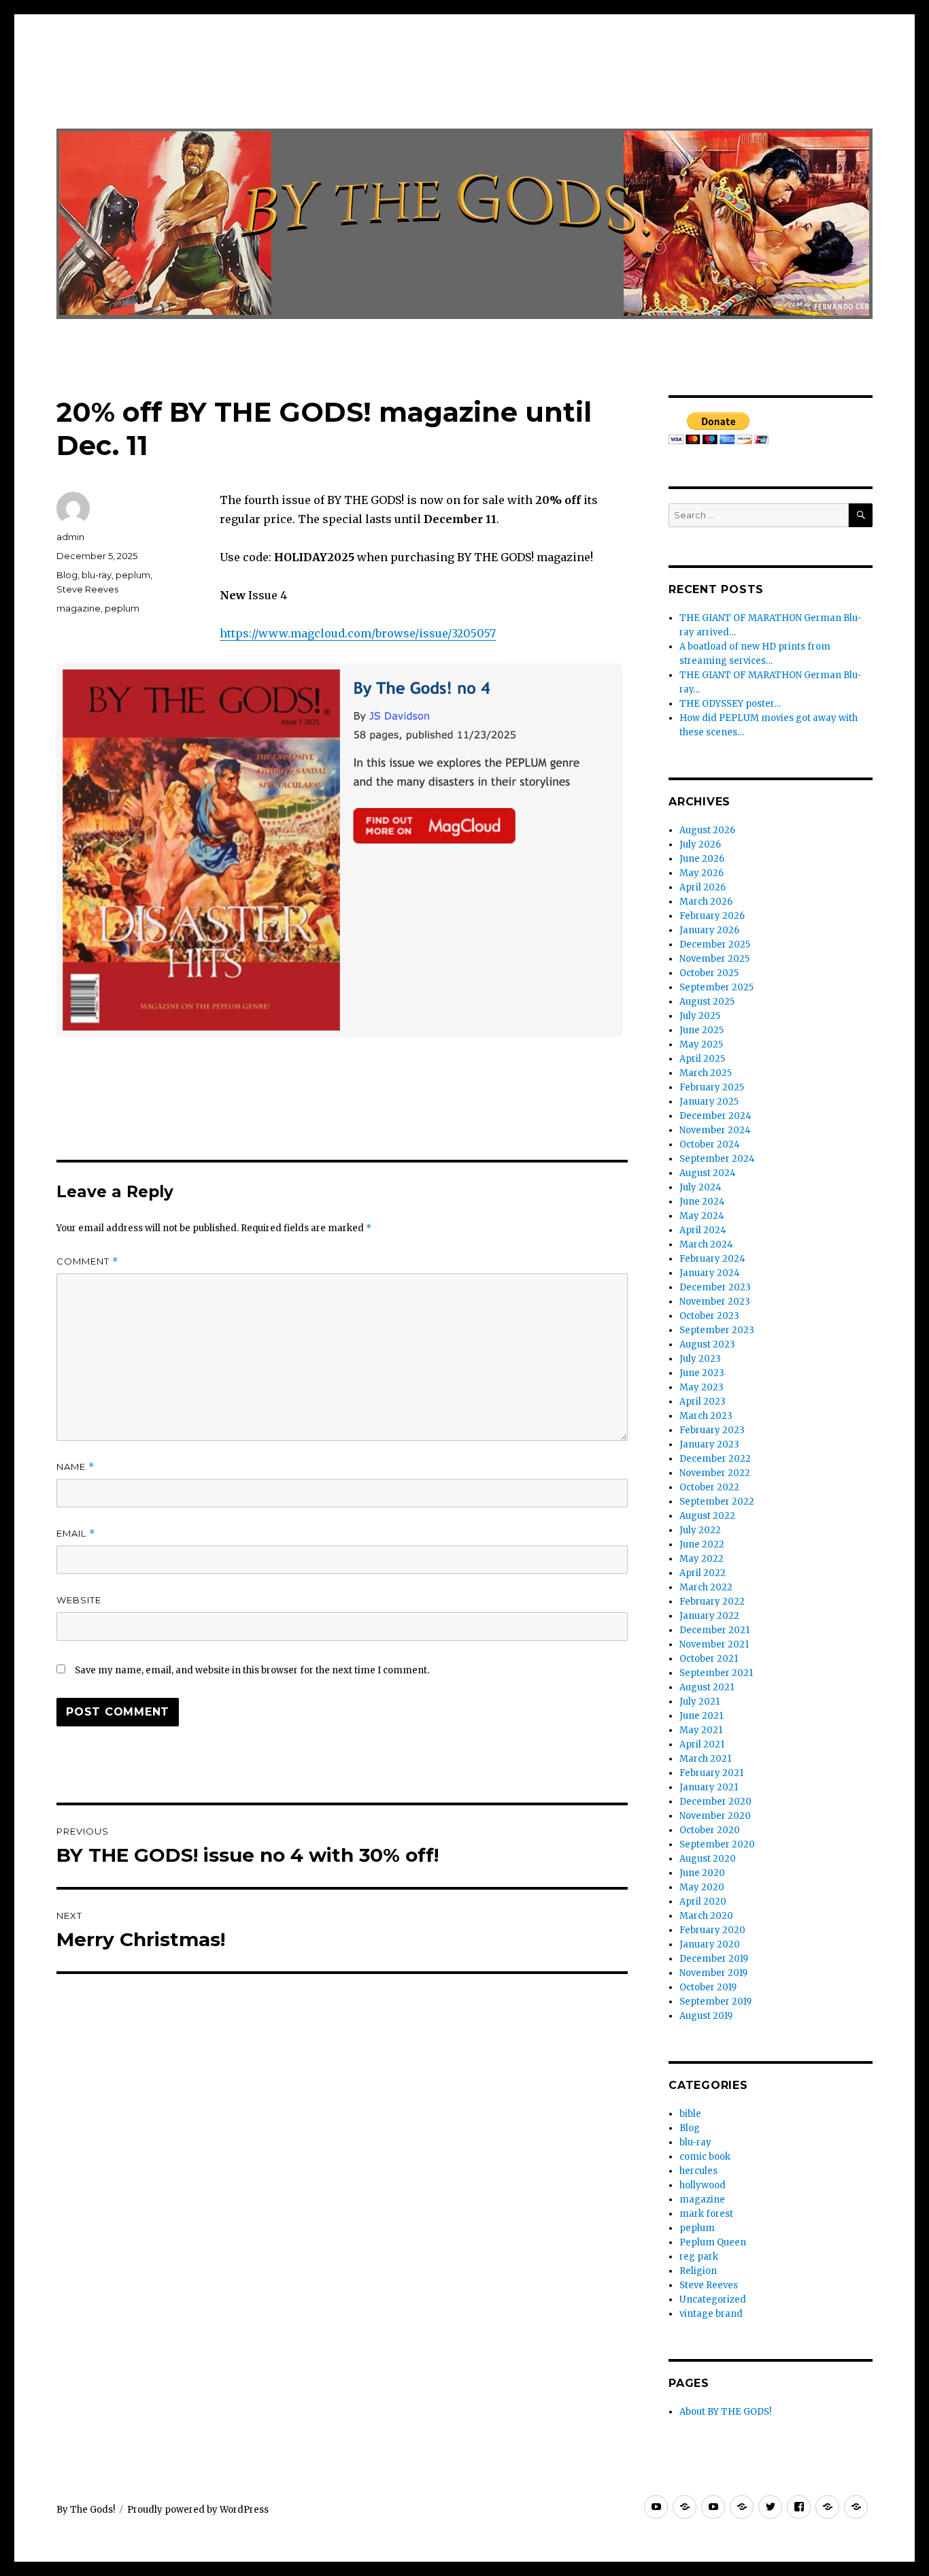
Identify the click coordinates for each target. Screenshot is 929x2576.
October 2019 (708, 1987)
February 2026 (712, 916)
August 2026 (707, 830)
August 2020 (708, 1859)
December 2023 (715, 1287)
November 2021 (714, 1644)
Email (76, 1534)
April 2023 (703, 1402)
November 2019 (713, 1973)
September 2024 (717, 1159)
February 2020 (712, 1930)
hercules (698, 2171)
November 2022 (715, 1473)
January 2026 (709, 930)
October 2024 (710, 1144)
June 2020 (702, 1873)
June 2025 (702, 1030)
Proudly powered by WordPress (198, 2510)
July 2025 (700, 1016)
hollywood (703, 2185)
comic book (705, 2157)
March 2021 (705, 1759)
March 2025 (706, 1073)
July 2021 (699, 1702)
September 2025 (716, 987)
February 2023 (712, 1430)
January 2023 (709, 1444)
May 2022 (702, 1559)
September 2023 (717, 1330)
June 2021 (701, 1716)
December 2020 (715, 1802)
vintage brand (711, 2314)
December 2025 (715, 944)
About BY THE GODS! (725, 2412)
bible (690, 2114)
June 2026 (702, 859)
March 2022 (706, 1587)
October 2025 (709, 973)
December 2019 (714, 1959)
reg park (699, 2257)
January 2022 (709, 1616)
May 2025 (701, 1044)
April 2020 (703, 1902)
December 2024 (715, 1116)
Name (75, 1467)
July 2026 (700, 844)
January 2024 (710, 1273)
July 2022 (700, 1530)
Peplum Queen (713, 2242)
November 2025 (714, 959)
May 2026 (702, 873)
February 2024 (712, 1259)
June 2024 (702, 1202)
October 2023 (709, 1316)
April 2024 (703, 1230)
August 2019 (706, 2016)
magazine (79, 608)
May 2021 (701, 1730)
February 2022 (712, 1602)
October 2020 (710, 1830)
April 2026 (703, 887)
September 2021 (716, 1673)
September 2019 (715, 2002)
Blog (67, 575)
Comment (87, 1261)
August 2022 (707, 1516)
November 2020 (715, 1816)
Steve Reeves (87, 589)
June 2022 (702, 1544)
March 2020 (706, 1916)
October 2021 (709, 1659)
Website (79, 1600)
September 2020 (717, 1844)
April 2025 (702, 1059)
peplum (133, 575)
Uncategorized (713, 2299)
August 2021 (707, 1687)
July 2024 (700, 1187)
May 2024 (702, 1216)
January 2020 (710, 1944)
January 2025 (709, 1102)
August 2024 (708, 1173)
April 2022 (703, 1573)
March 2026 (706, 902)
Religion (698, 2271)
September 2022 (717, 1502)
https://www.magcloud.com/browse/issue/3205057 (358, 633)
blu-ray (97, 575)
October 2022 (709, 1487)
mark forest (706, 2214)
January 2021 (709, 1787)
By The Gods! (86, 2510)
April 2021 (702, 1744)
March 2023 (706, 1416)
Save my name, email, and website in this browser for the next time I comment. (252, 1670)
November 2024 (715, 1130)
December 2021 (714, 1630)
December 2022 (715, 1459)
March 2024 (706, 1244)
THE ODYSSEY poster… (730, 704)
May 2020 (702, 1887)
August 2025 (707, 1002)
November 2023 (715, 1302)
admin (70, 537)
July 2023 (700, 1359)
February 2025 (712, 1087)
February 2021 (711, 1773)
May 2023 (702, 1387)
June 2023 (702, 1373)
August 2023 (707, 1344)
